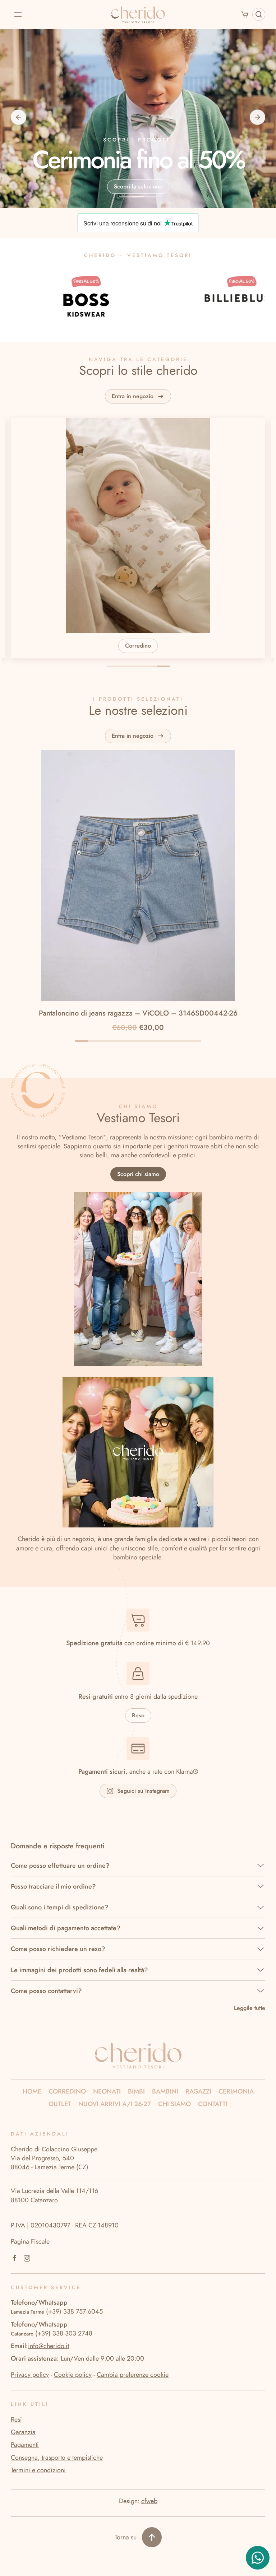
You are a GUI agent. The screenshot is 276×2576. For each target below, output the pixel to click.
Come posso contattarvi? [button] (46, 1991)
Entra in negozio (133, 396)
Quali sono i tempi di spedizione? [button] (60, 1907)
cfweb (149, 2501)
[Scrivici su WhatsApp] (258, 2557)
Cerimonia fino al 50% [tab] (138, 197)
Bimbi (136, 2092)
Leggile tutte (250, 2008)
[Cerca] (259, 14)
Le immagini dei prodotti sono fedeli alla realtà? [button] (79, 1970)
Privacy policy (30, 2375)
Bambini (165, 2092)
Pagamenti (25, 2445)
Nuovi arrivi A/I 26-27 (115, 2104)
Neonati (107, 2092)
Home (32, 2092)
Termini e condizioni (38, 2470)
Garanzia (23, 2432)
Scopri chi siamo (138, 1174)
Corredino (67, 2092)
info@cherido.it (49, 2346)
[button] (18, 14)
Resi (16, 2419)
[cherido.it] (138, 2055)
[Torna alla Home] (138, 14)
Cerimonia (236, 2092)
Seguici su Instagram (143, 1791)
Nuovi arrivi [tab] (151, 197)
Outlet (60, 2104)
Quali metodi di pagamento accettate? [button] (66, 1928)
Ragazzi (198, 2092)
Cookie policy (73, 2375)
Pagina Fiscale (30, 2241)
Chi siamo (174, 2104)
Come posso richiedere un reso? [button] (58, 1949)
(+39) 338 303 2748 (64, 2333)
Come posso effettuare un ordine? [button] (60, 1866)
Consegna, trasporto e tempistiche (57, 2458)
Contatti (213, 2104)
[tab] (113, 666)
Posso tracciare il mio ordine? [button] (53, 1887)
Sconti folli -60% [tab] (126, 197)
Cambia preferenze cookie (133, 2375)
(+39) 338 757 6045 (74, 2311)
